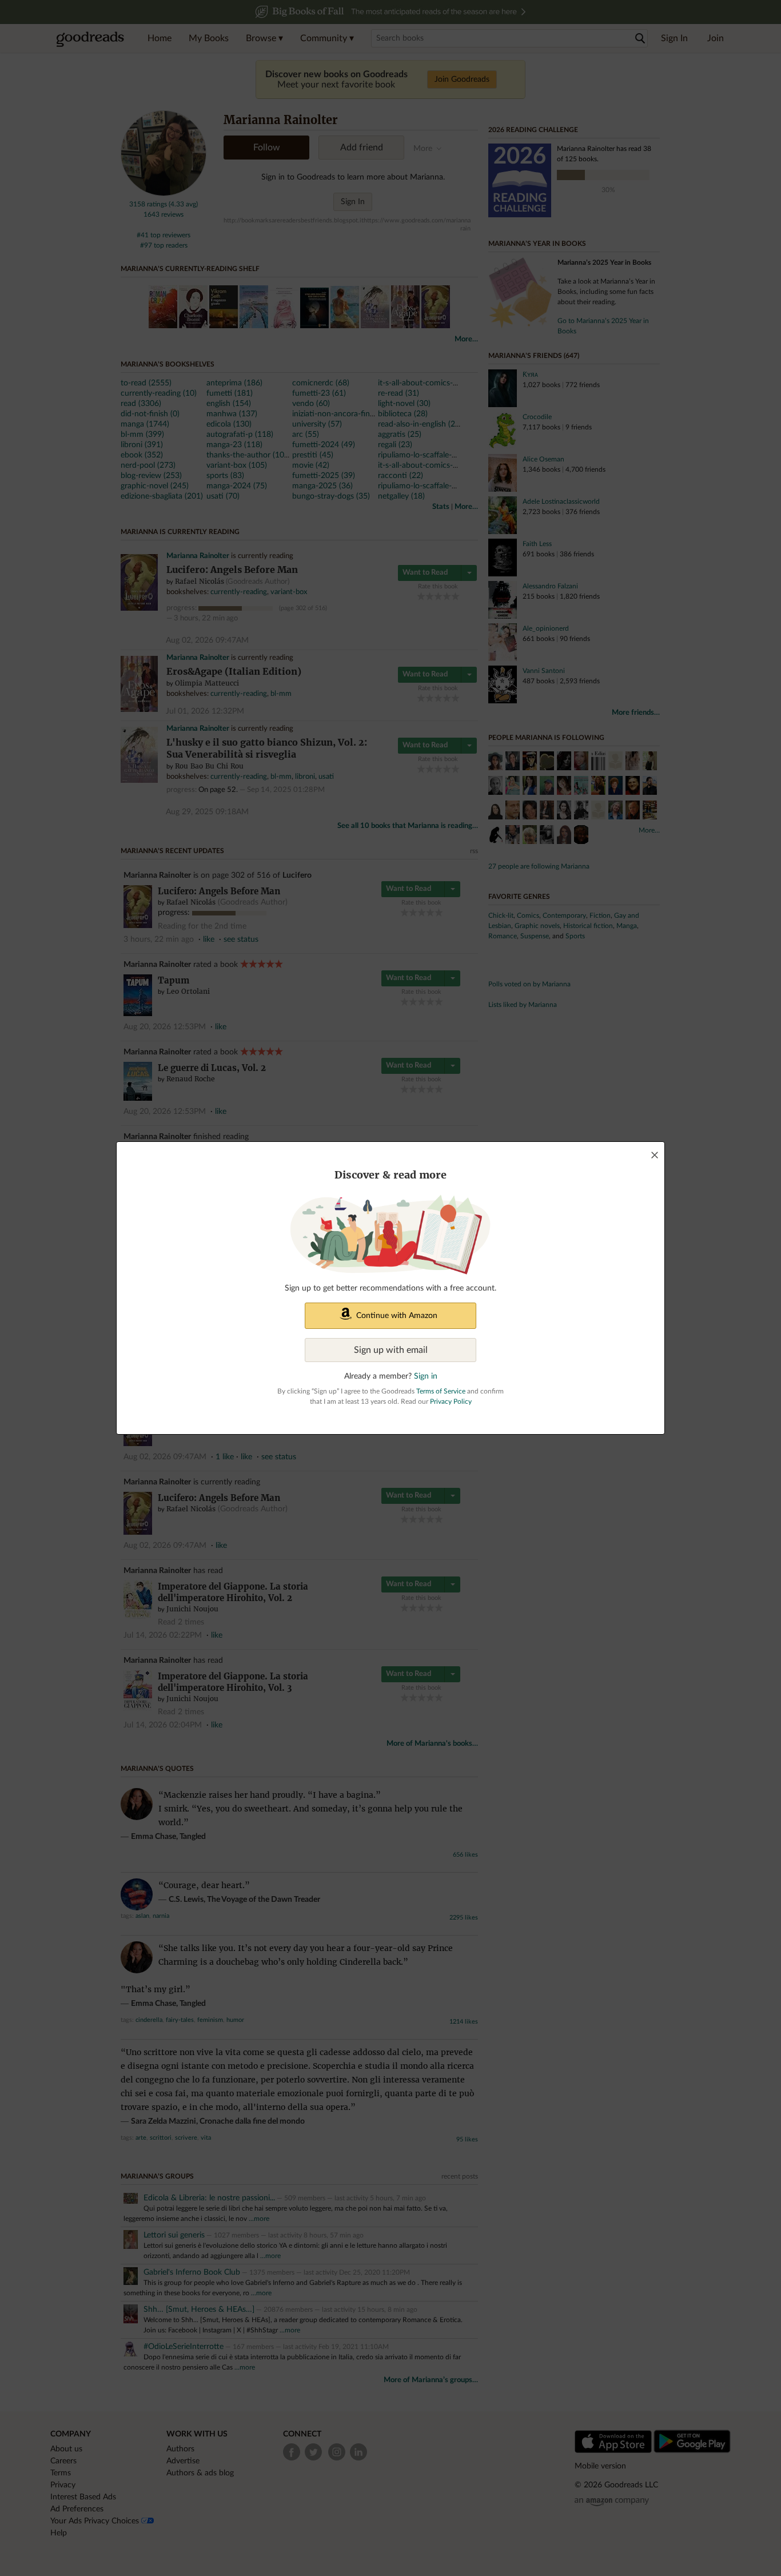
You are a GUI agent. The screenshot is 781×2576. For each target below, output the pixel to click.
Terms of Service (441, 1391)
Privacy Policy (451, 1402)
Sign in (426, 1376)
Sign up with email (391, 1350)
